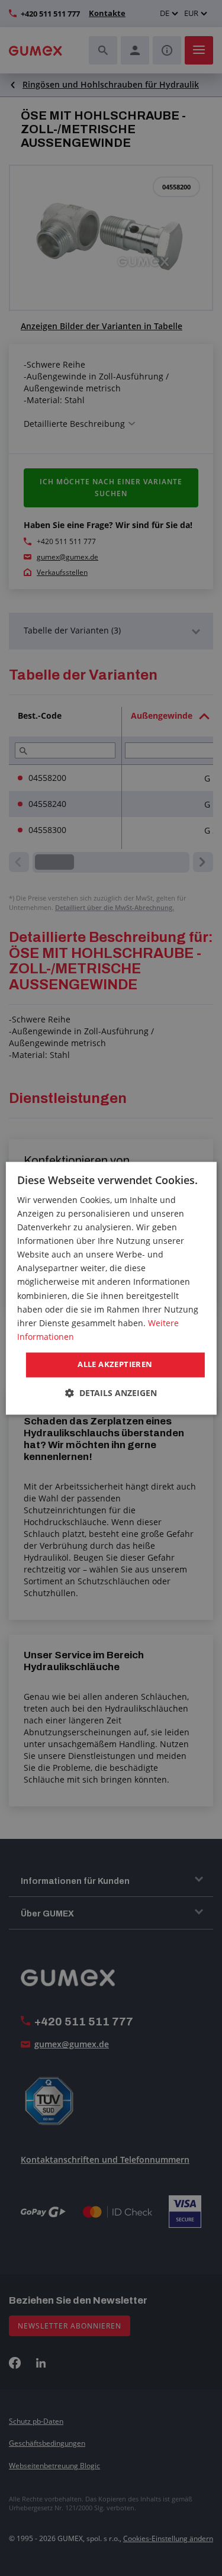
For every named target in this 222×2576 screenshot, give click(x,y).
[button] (111, 1393)
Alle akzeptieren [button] (115, 1364)
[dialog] (111, 1288)
